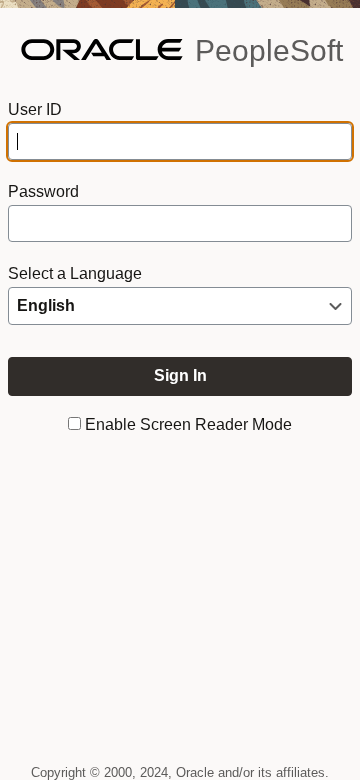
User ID (35, 109)
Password (43, 191)
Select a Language (75, 273)
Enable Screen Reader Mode (188, 424)
